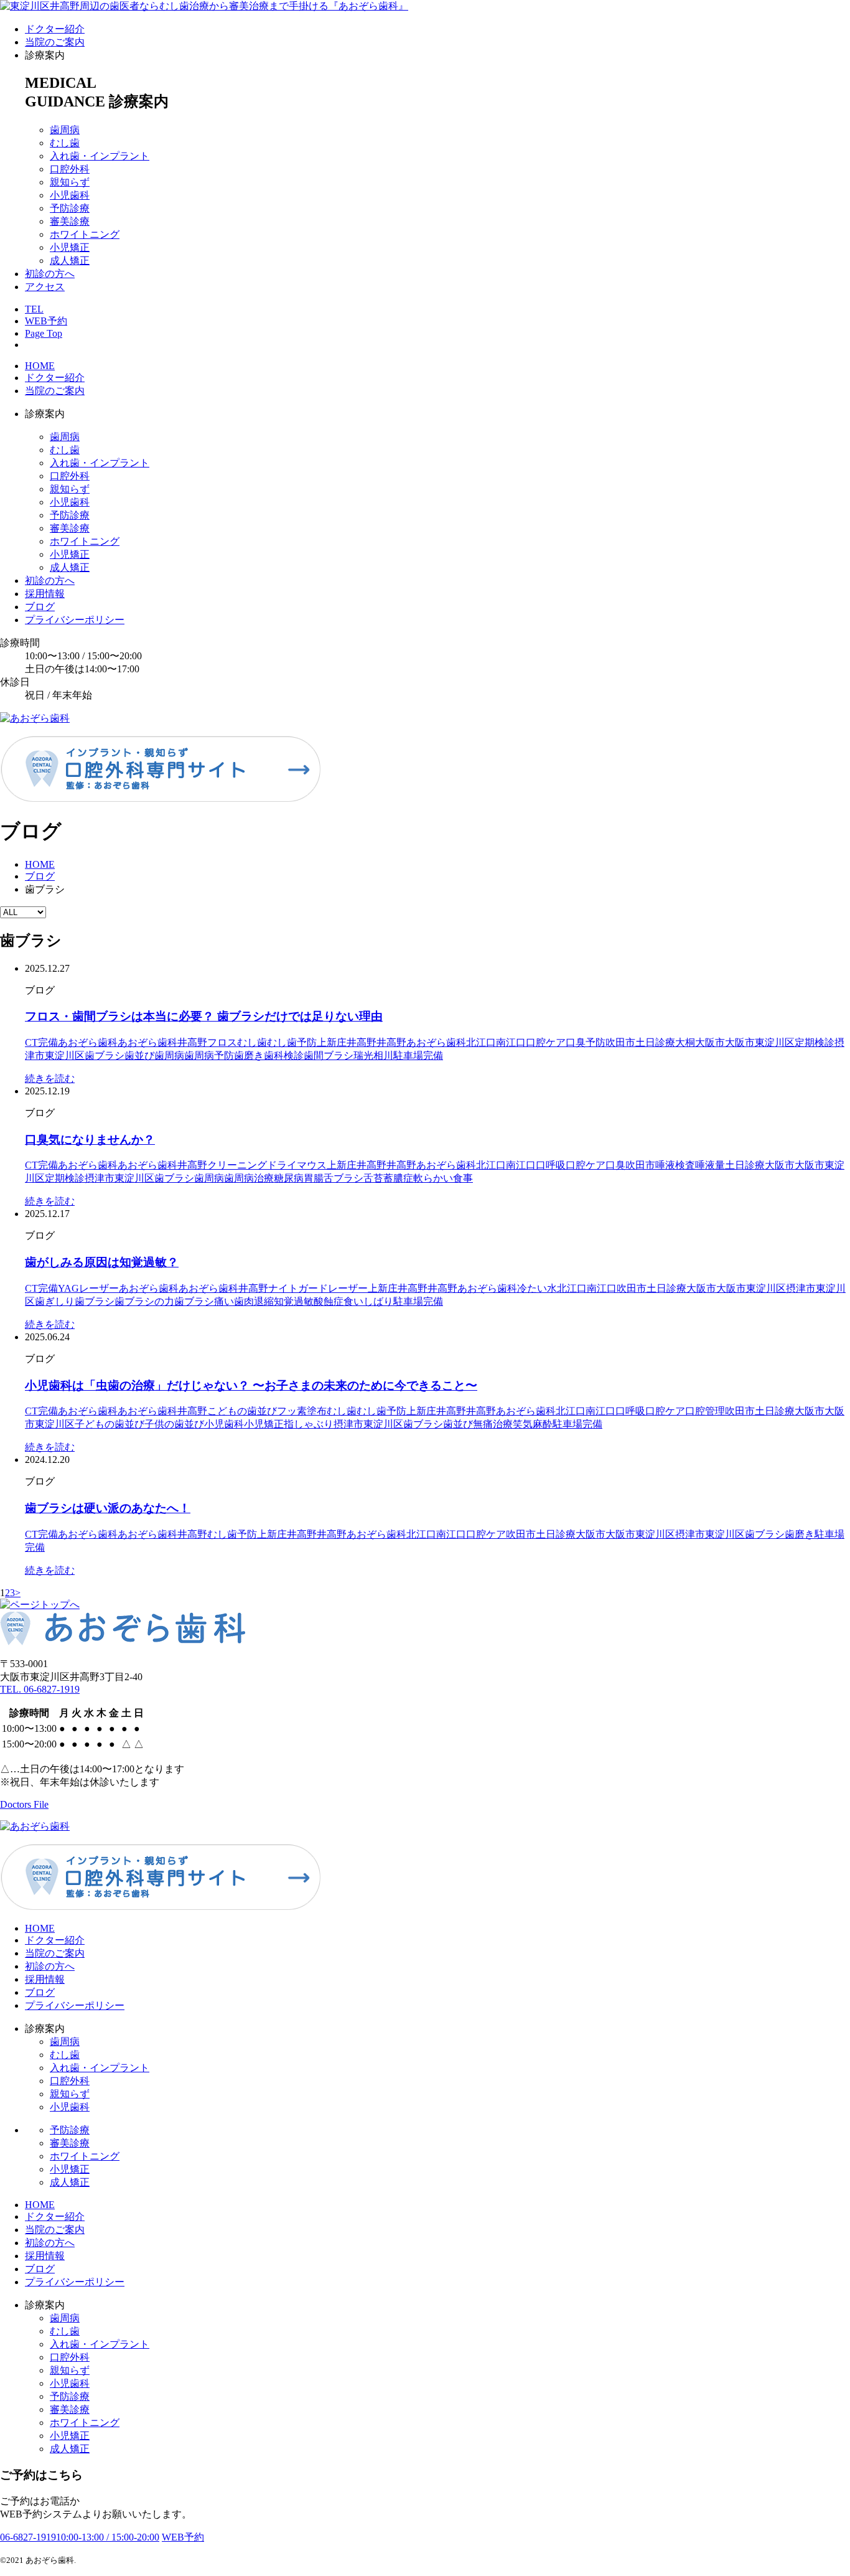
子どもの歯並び (110, 1424)
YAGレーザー (88, 1288)
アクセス (45, 287)
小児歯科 (70, 195)
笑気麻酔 (533, 1424)
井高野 (362, 1042)
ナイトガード (298, 1288)
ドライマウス (297, 1165)
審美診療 (70, 221)
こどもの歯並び (242, 1411)
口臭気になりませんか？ (90, 1140)
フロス (222, 1042)
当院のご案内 (55, 42)
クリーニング (237, 1165)
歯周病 (65, 130)
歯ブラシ (105, 1055)
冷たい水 (537, 1288)
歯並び (139, 1055)
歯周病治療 (249, 1178)
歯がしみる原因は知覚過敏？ (102, 1262)
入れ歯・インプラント (100, 156)
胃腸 (314, 1178)
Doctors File (24, 1804)
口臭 (615, 1165)
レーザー (348, 1288)
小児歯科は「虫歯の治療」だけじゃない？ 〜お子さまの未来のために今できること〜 (251, 1385)
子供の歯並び (174, 1424)
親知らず (70, 182)
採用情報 (45, 594)
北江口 (481, 1042)
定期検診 (815, 1042)
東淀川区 (65, 1055)
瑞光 (363, 1055)
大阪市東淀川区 (760, 1042)
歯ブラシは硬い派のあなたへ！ (108, 1508)
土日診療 (655, 1042)
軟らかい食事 (443, 1178)
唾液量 (710, 1165)
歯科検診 (284, 1055)
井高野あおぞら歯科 (421, 1042)
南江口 (511, 1042)
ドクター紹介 (55, 29)
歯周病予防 (209, 1055)
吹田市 (620, 1042)
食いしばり (368, 1301)
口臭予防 (586, 1042)
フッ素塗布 (302, 1411)
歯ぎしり (55, 1301)
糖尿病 (289, 1178)
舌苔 (373, 1178)
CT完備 (41, 1042)
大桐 (685, 1042)
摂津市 (100, 1178)
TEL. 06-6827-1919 (40, 1689)
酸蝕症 (329, 1301)
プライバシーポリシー (75, 620)
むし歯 (65, 143)
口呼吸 (551, 1165)
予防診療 (70, 208)
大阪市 (710, 1042)
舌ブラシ (343, 1178)
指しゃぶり (309, 1424)
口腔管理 (705, 1411)
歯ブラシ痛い (204, 1301)
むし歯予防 (292, 1042)
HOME (40, 366)
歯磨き (249, 1055)
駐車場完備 (418, 1055)
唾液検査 (675, 1165)
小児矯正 (70, 247)
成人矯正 (70, 261)
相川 (383, 1055)
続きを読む (50, 1079)
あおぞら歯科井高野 (162, 1042)
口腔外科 (70, 169)
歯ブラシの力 (144, 1301)
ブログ (40, 607)
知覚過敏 (294, 1301)
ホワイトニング (85, 234)
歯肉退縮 (254, 1301)
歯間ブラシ (329, 1055)
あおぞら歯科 (88, 1042)
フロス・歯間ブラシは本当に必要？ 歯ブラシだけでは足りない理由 (204, 1016)
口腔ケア (546, 1042)
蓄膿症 (398, 1178)
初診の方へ (50, 274)
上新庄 (332, 1042)
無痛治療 (493, 1424)
